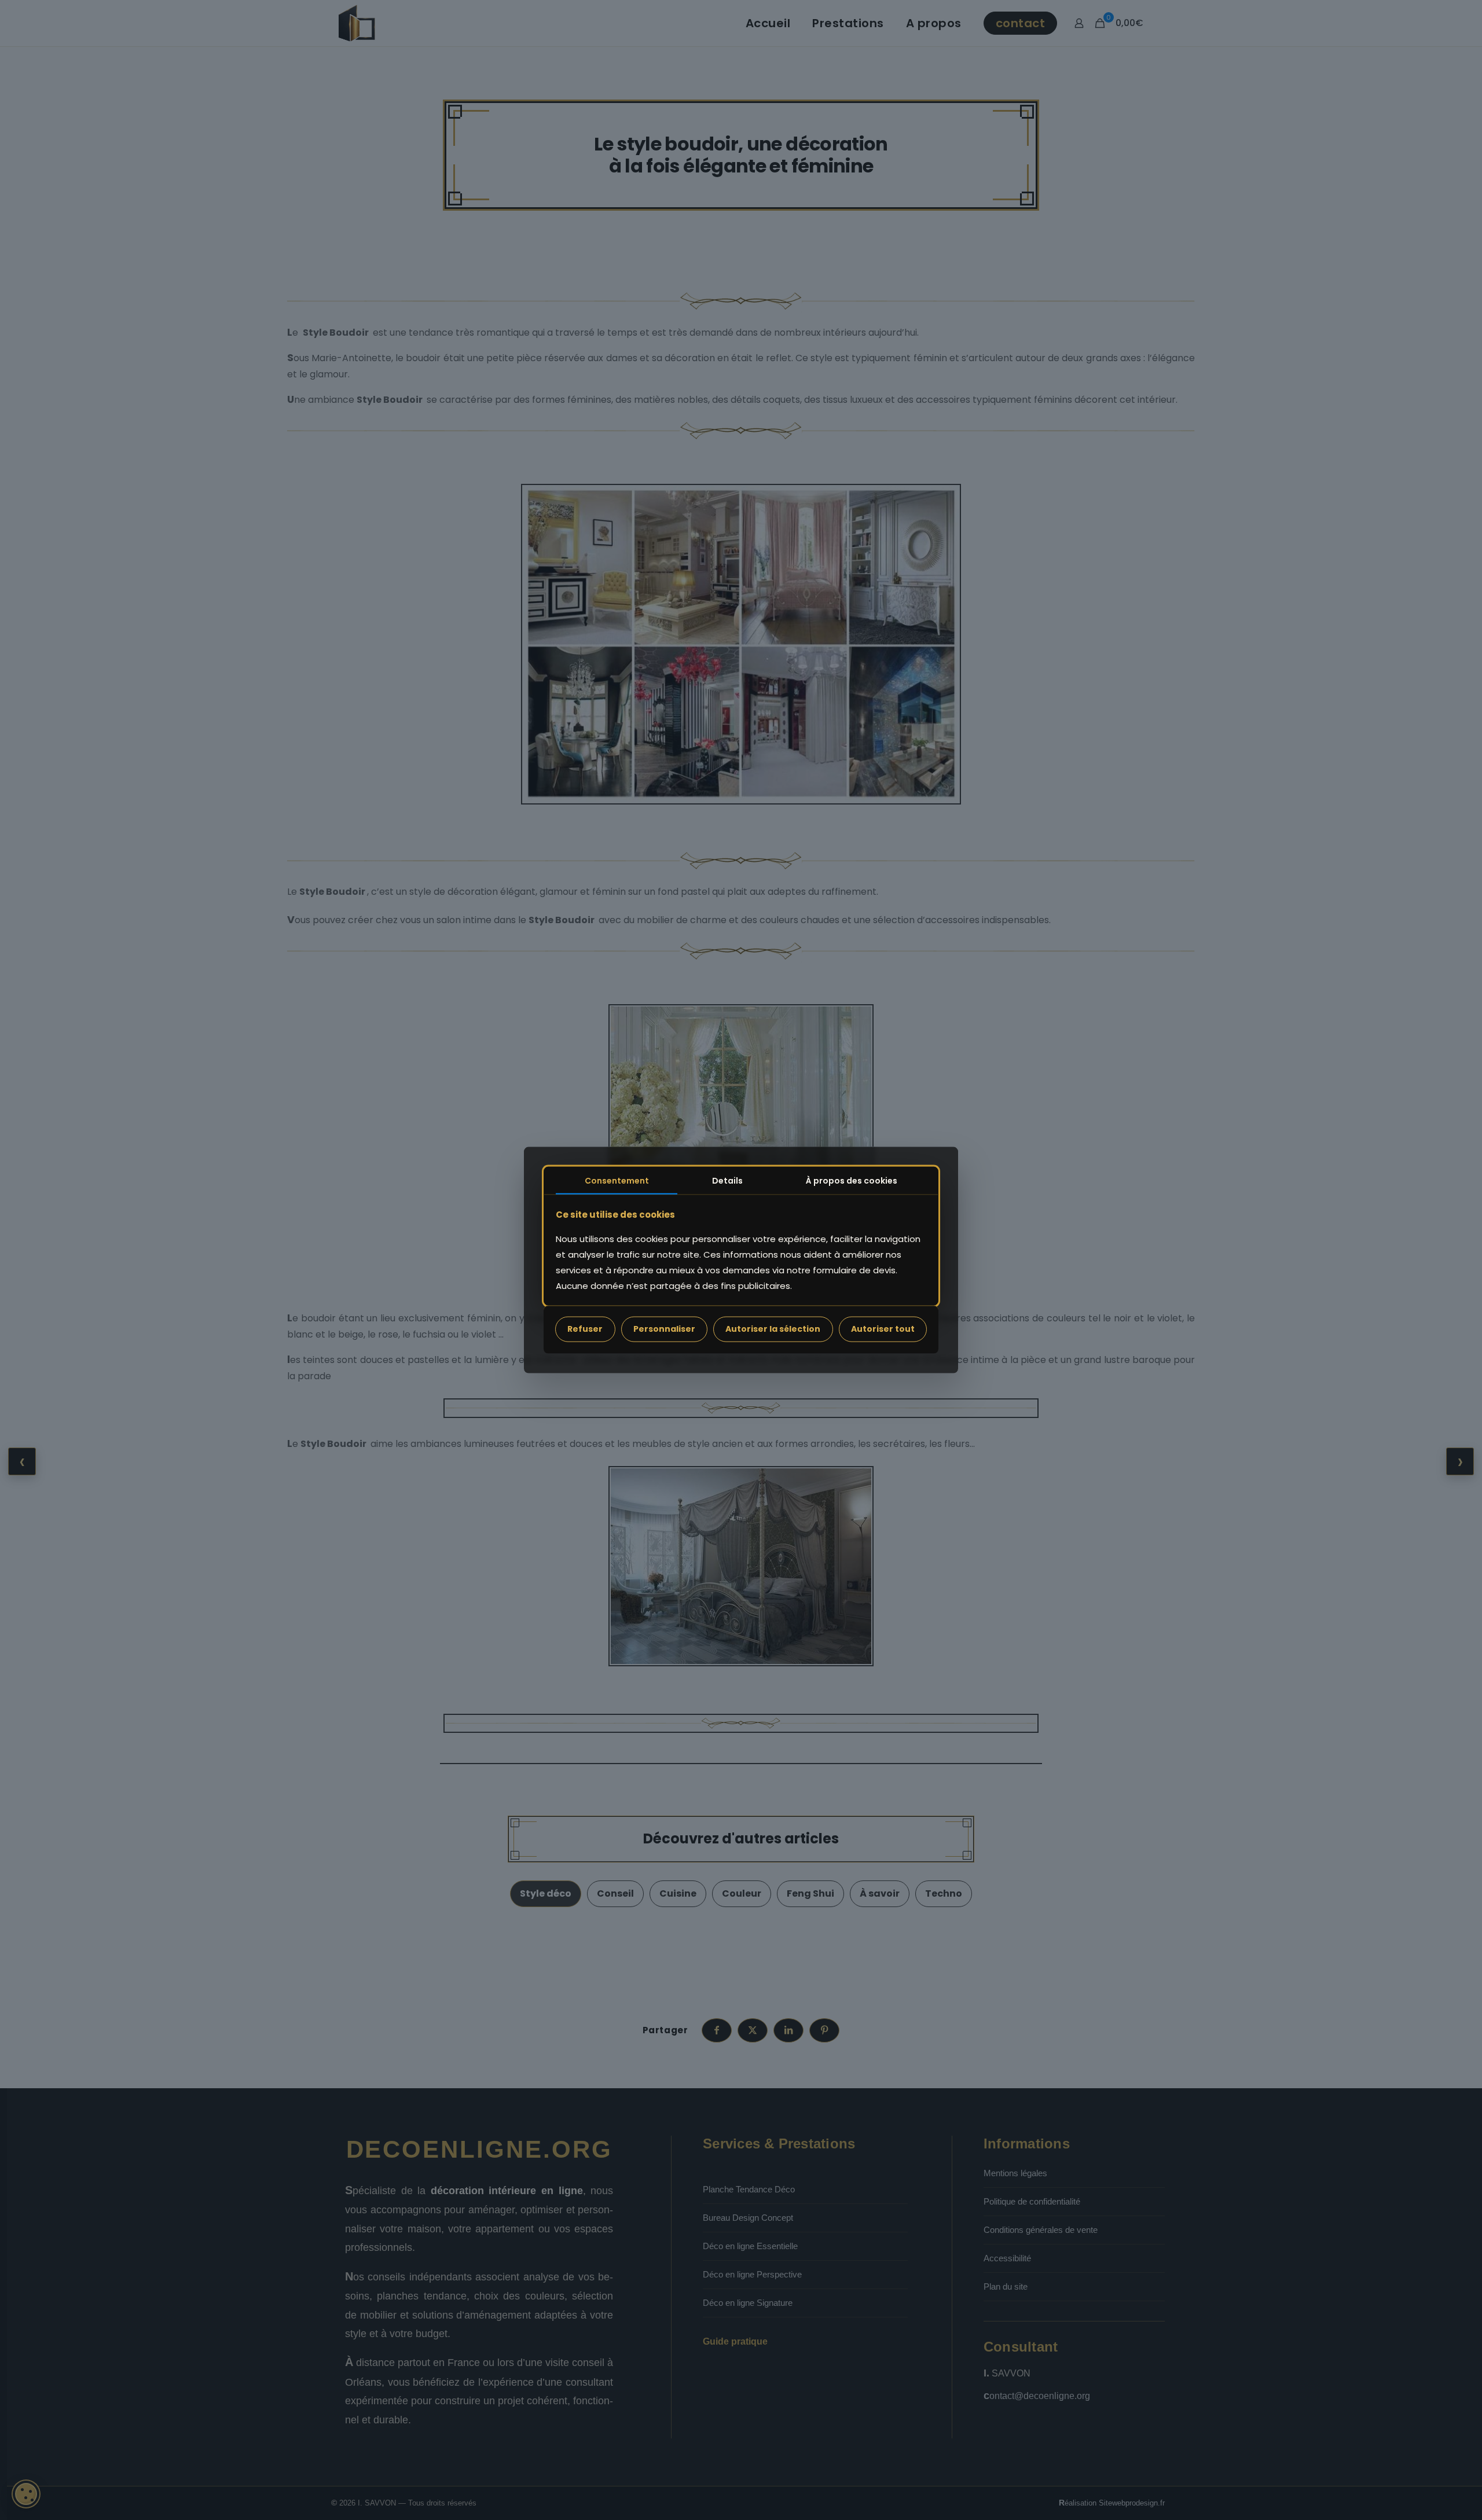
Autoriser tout (883, 1329)
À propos (852, 1181)
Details (727, 1181)
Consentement (617, 1181)
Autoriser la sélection (773, 1329)
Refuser (585, 1329)
